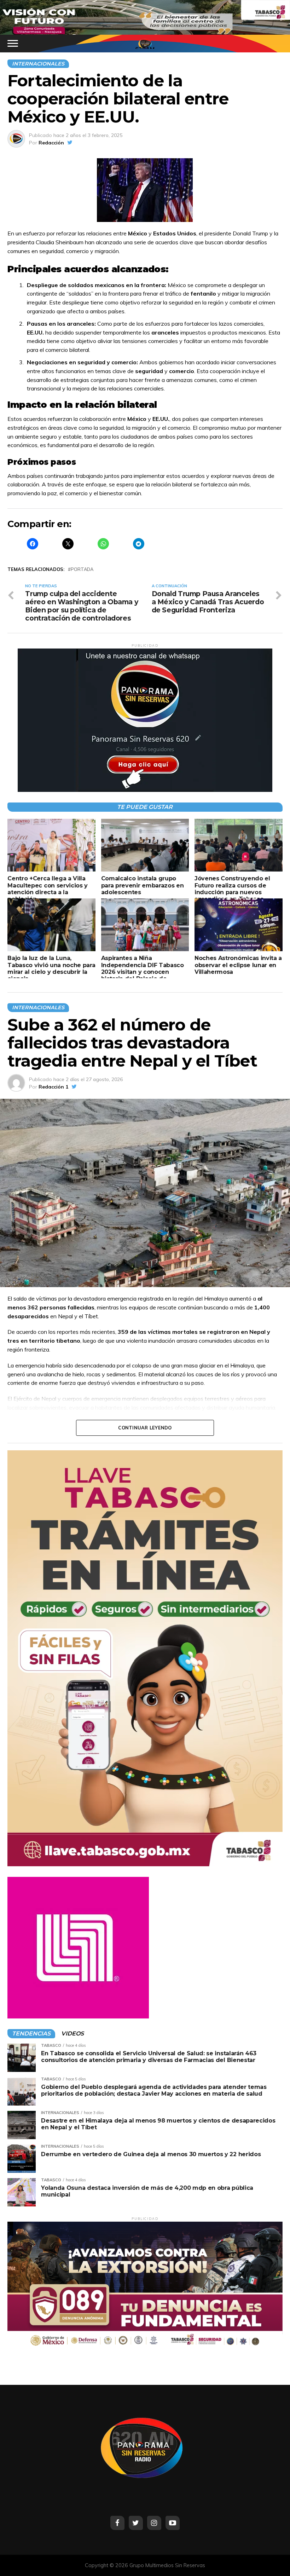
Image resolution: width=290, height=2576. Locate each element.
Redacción (51, 143)
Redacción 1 (53, 1087)
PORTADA (82, 569)
